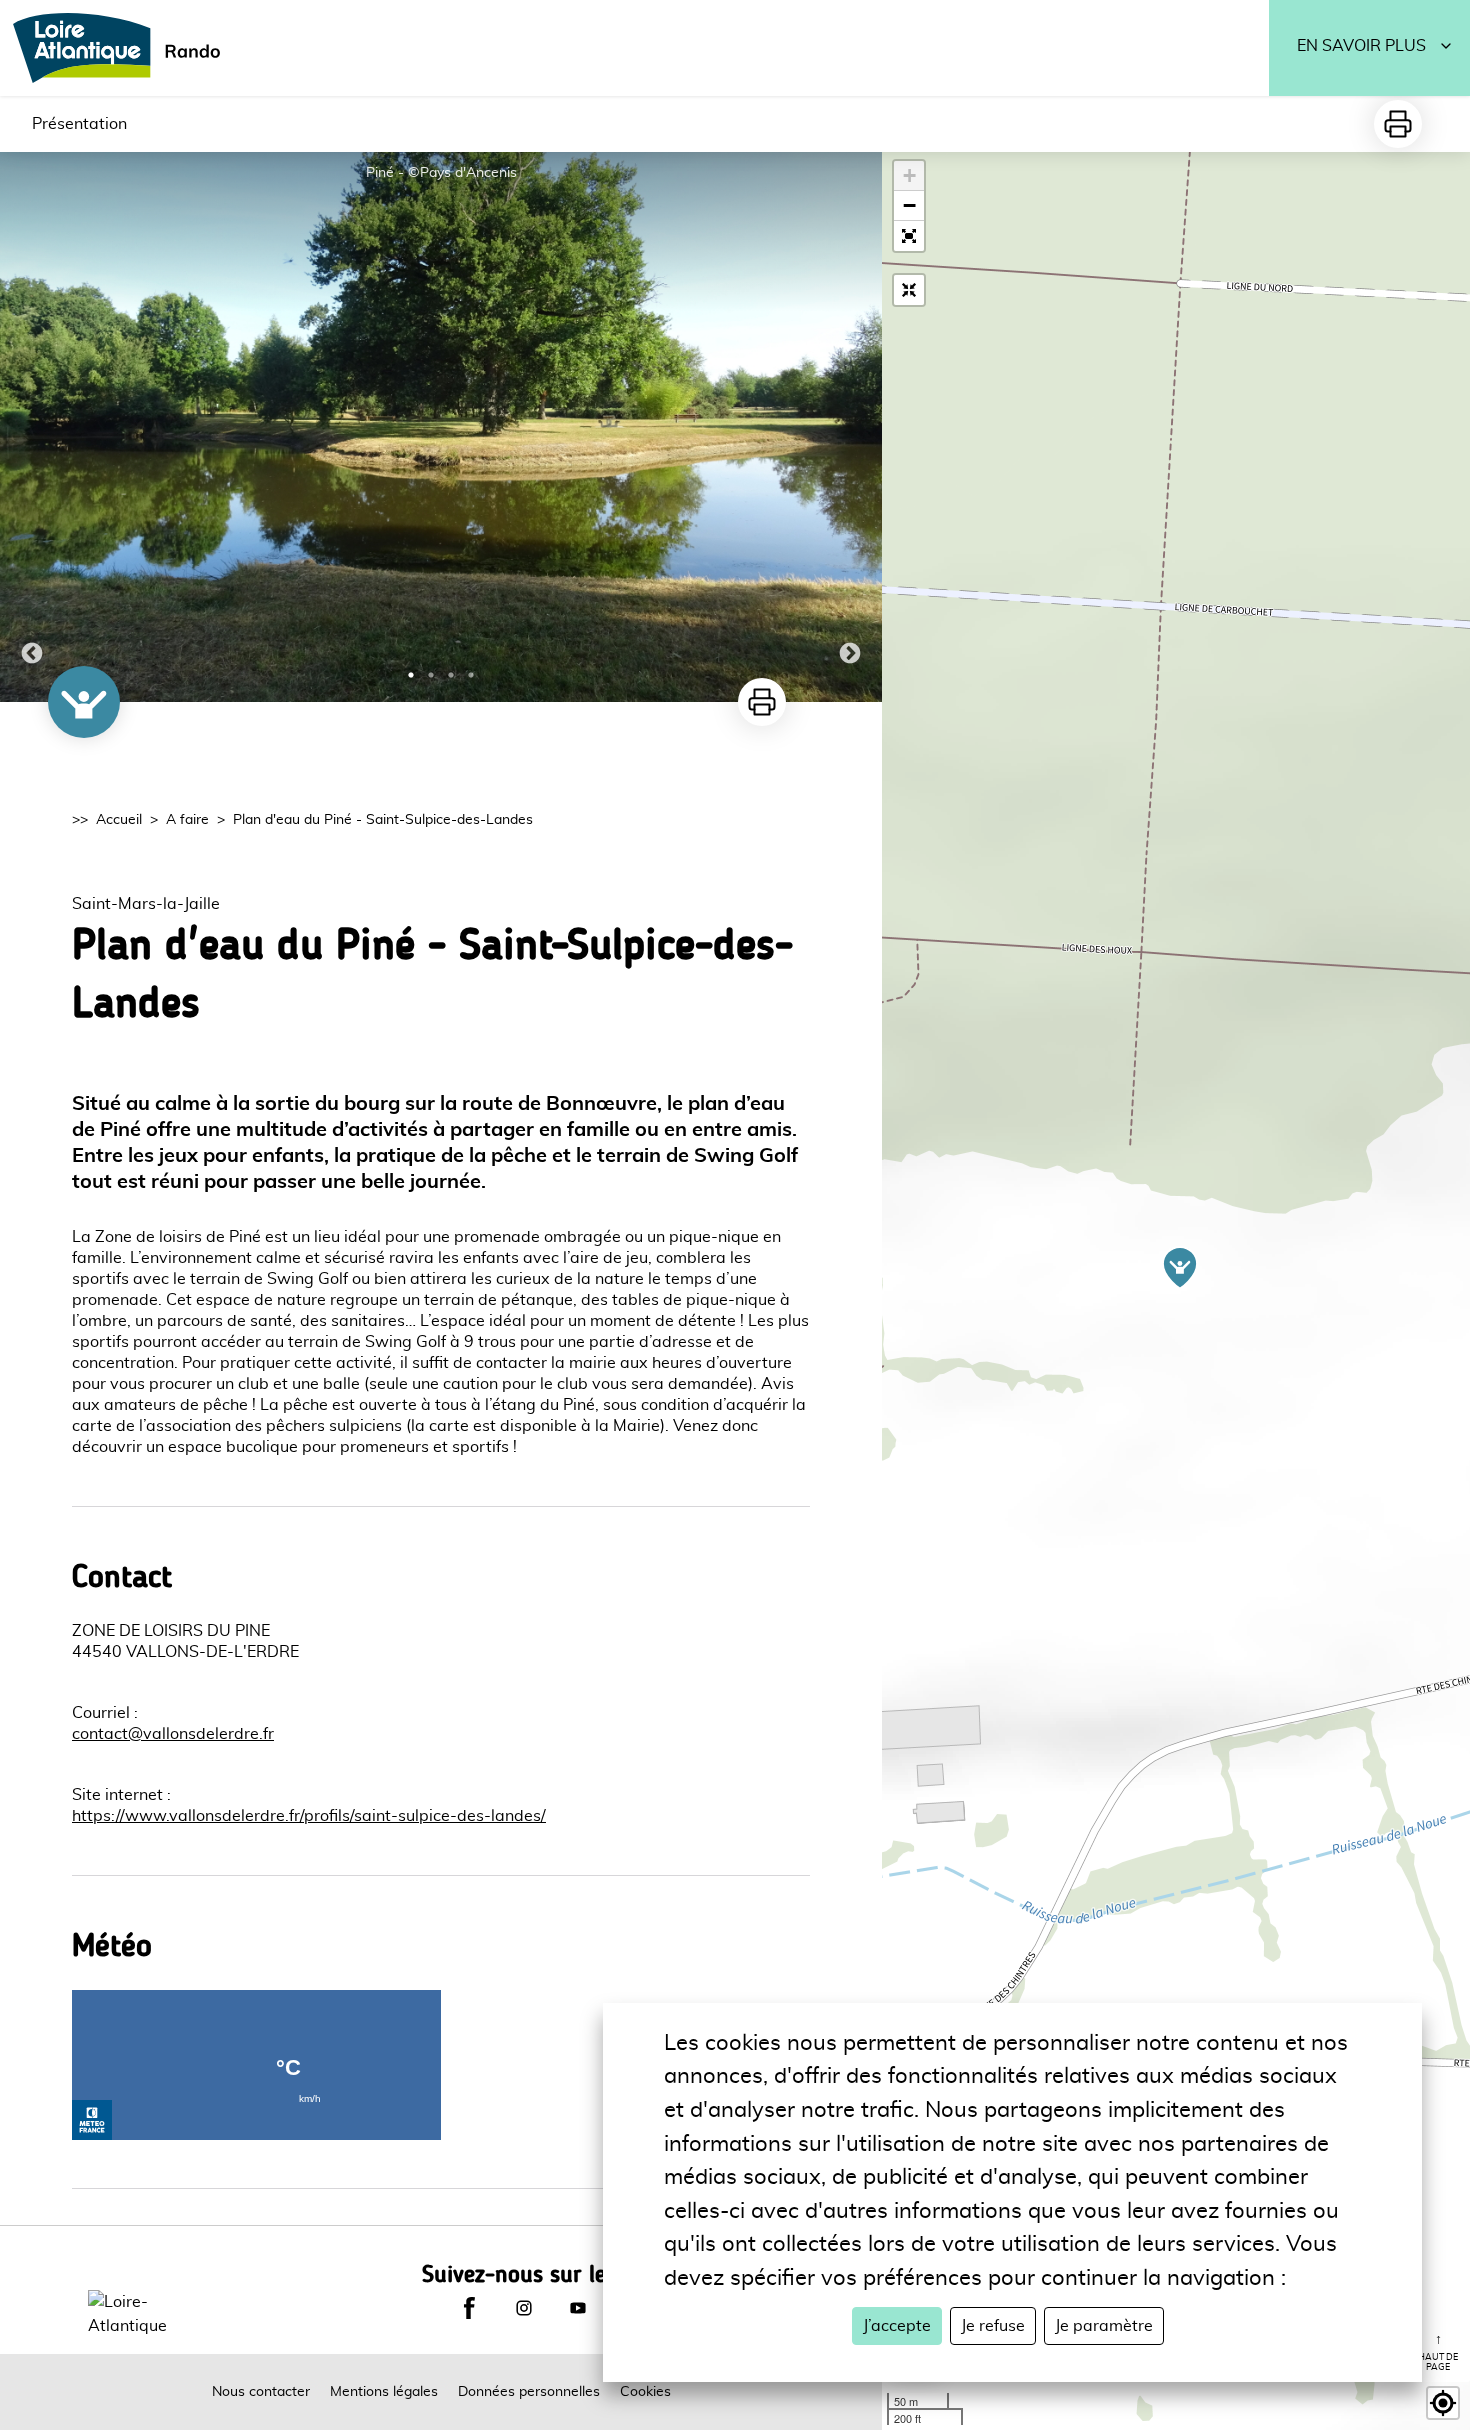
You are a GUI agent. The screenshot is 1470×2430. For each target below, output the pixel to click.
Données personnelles (529, 2392)
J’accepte (897, 2326)
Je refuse (993, 2326)
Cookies (645, 2392)
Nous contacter (261, 2392)
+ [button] (909, 175)
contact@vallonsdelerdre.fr (173, 1734)
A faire (187, 820)
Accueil (119, 820)
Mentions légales (384, 2392)
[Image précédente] (32, 427)
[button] (909, 236)
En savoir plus (1361, 46)
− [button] (909, 205)
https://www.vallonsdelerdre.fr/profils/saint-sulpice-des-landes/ (309, 1816)
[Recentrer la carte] (909, 290)
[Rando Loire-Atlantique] (123, 48)
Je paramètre (1104, 2326)
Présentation (79, 124)
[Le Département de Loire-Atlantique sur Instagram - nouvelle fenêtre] (524, 2308)
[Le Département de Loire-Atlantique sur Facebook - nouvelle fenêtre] (469, 2308)
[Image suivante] (850, 427)
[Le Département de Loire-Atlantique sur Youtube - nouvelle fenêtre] (578, 2308)
